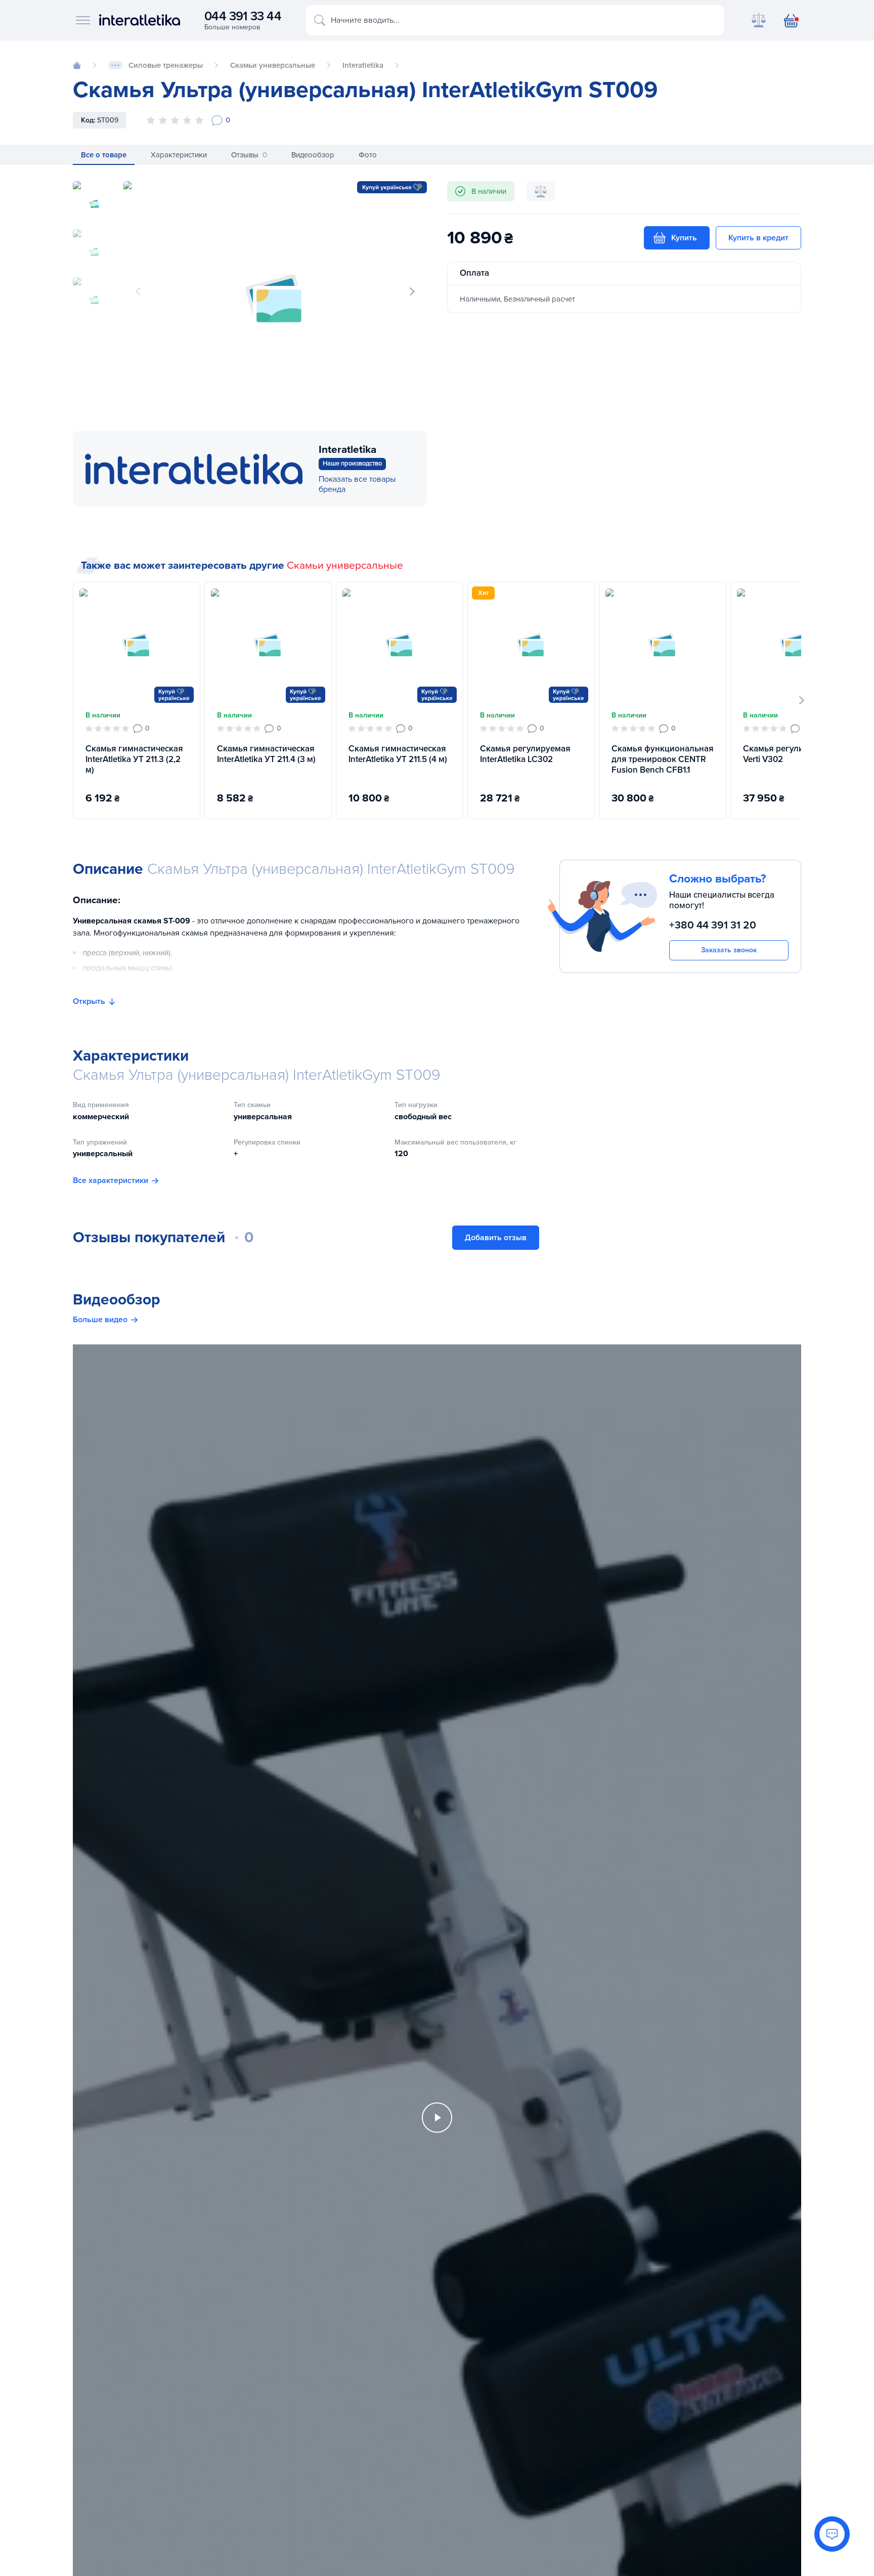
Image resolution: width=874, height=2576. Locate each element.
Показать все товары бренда (357, 484)
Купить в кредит (758, 238)
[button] (412, 291)
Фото (368, 155)
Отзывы (249, 155)
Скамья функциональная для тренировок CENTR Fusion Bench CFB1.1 (663, 759)
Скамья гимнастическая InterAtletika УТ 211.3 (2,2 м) (134, 759)
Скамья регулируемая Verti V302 (788, 754)
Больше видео (100, 1320)
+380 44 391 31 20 (713, 925)
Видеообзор (313, 155)
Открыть (89, 1001)
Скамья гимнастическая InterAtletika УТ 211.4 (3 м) (266, 754)
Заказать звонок (729, 950)
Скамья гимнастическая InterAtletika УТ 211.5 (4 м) (398, 754)
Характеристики (179, 155)
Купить (684, 238)
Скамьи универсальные (345, 565)
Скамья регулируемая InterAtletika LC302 (525, 754)
